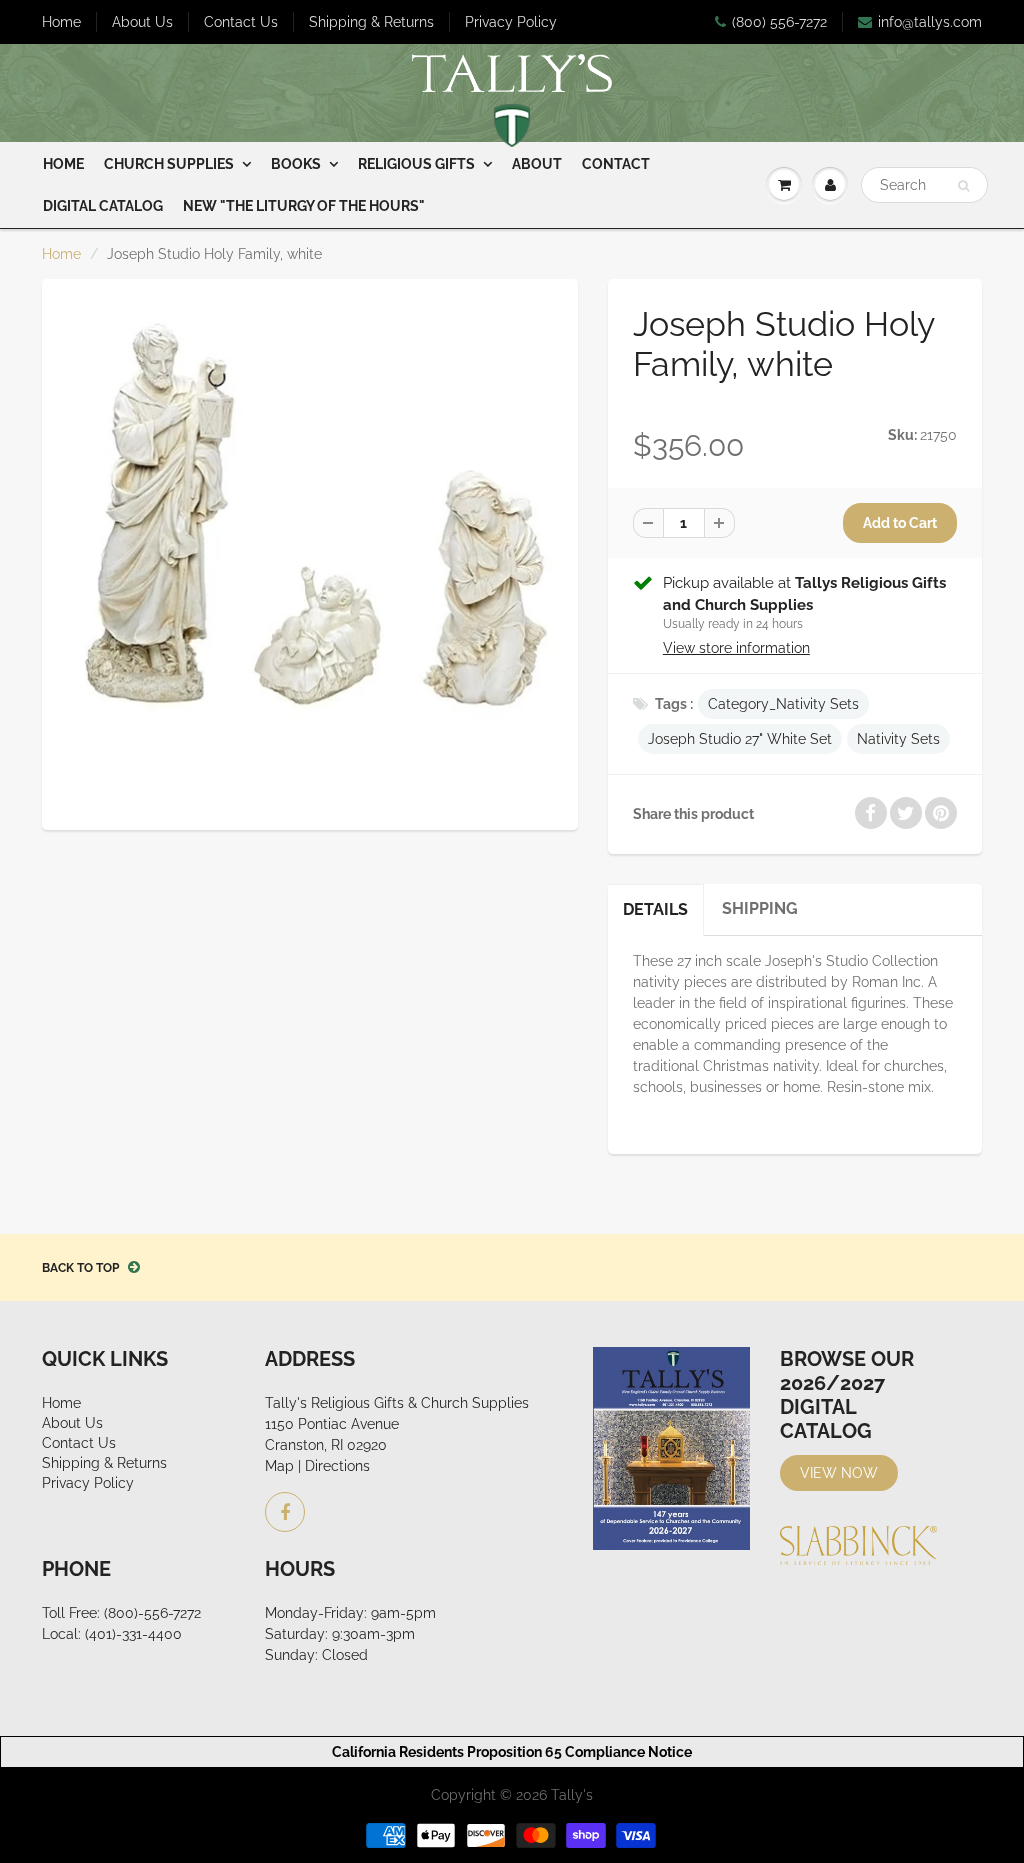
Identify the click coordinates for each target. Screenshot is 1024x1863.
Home (61, 22)
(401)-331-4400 (133, 1634)
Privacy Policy (511, 22)
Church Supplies (169, 164)
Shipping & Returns (371, 22)
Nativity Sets (898, 739)
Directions (337, 1466)
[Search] (963, 186)
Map (279, 1466)
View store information (736, 648)
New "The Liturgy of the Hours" (304, 206)
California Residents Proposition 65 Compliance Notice (512, 1752)
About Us (142, 22)
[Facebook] (285, 1512)
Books (296, 164)
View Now (839, 1473)
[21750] (310, 552)
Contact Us (241, 22)
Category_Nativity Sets (783, 704)
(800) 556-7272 (779, 22)
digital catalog (103, 206)
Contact (616, 164)
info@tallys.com (930, 22)
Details (655, 909)
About (537, 164)
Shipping (760, 908)
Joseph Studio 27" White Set (740, 739)
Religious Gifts (416, 164)
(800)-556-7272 (152, 1613)
